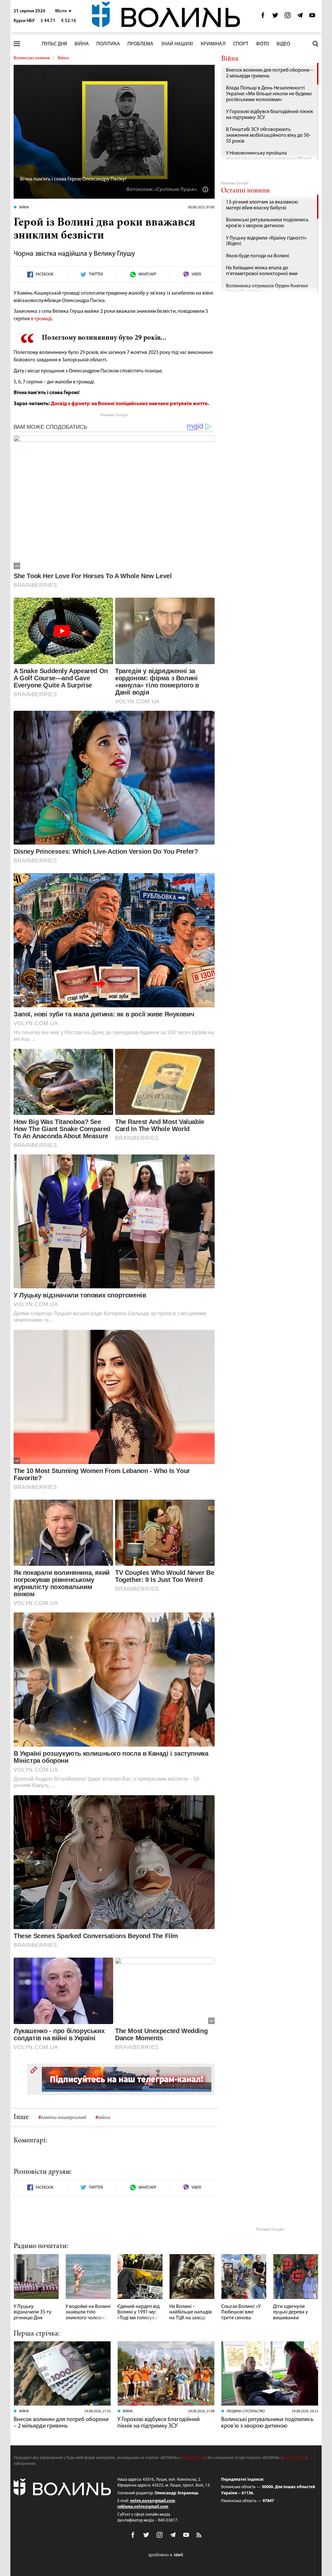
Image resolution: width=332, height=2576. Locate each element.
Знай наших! (177, 44)
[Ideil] (166, 2555)
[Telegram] (300, 17)
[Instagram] (288, 17)
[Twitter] (275, 17)
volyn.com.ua (193, 2458)
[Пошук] (315, 44)
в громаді (41, 319)
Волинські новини (32, 58)
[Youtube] (312, 17)
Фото (262, 44)
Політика (108, 44)
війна (104, 2118)
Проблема (140, 44)
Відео (283, 44)
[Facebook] (263, 17)
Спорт (241, 44)
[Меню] (17, 44)
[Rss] (199, 2535)
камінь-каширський (64, 2118)
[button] (63, 11)
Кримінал (213, 44)
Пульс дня (54, 44)
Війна (82, 44)
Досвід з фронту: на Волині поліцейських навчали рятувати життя (129, 404)
